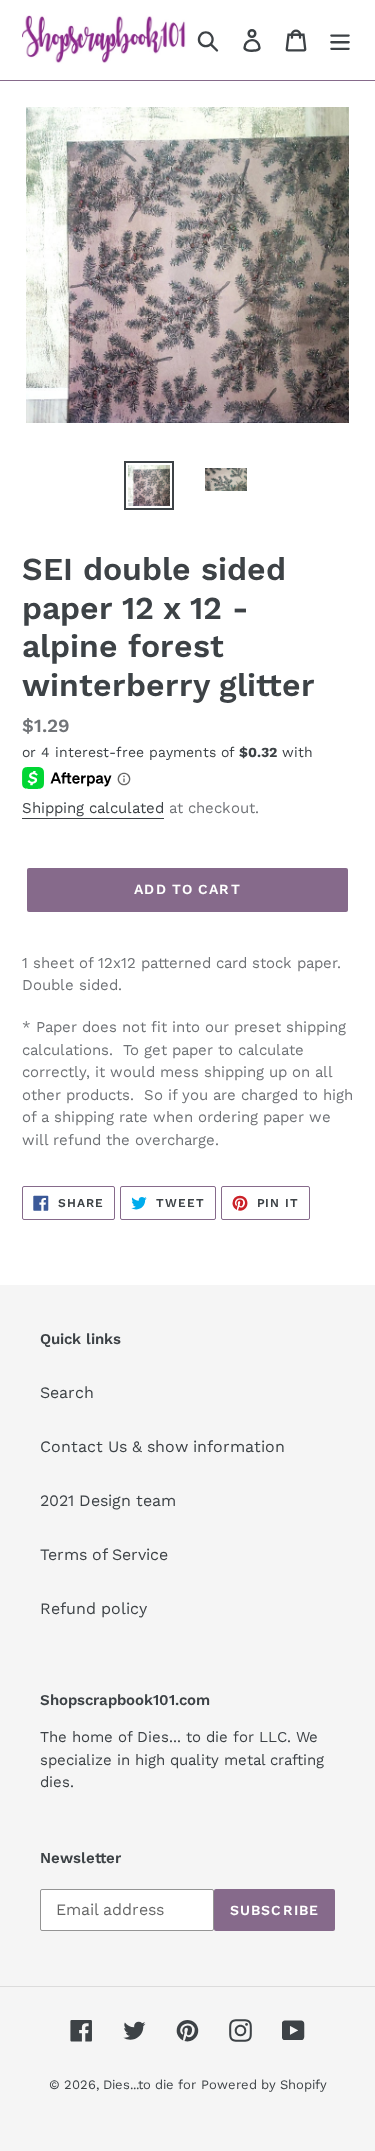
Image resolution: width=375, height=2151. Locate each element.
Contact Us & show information (162, 1446)
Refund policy (93, 1608)
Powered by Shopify (264, 2084)
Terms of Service (104, 1554)
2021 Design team (108, 1500)
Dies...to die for (149, 2084)
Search (67, 1392)
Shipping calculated (93, 808)
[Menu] (340, 40)
